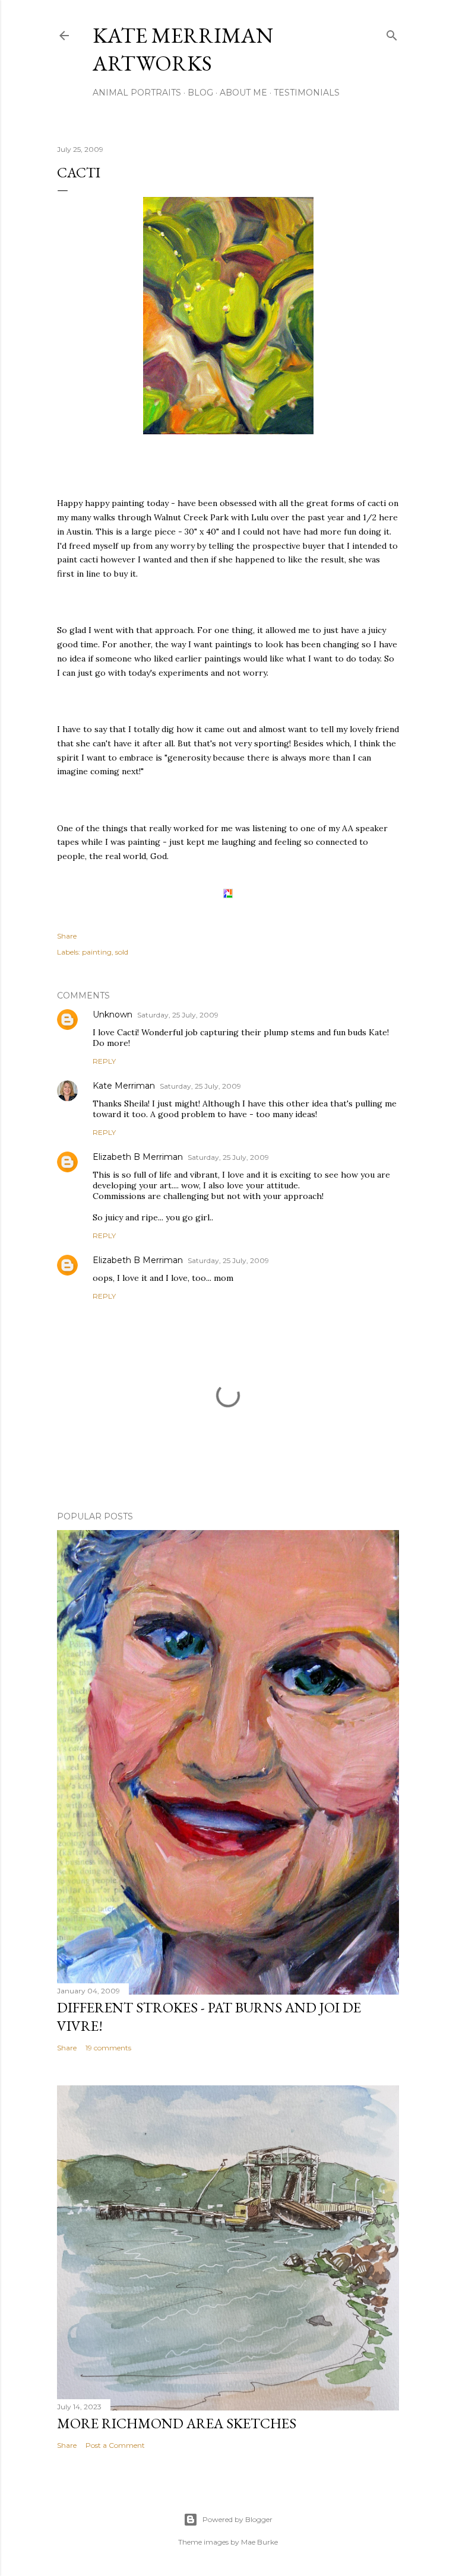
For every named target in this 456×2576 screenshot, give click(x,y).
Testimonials (307, 93)
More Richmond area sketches (177, 2423)
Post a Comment (115, 2445)
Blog (200, 93)
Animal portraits (137, 93)
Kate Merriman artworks (183, 49)
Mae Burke (259, 2542)
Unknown (113, 1015)
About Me (243, 93)
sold (122, 952)
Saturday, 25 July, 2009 (178, 1015)
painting (97, 952)
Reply (104, 1061)
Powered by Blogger (237, 2519)
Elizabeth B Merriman (138, 1157)
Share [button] (67, 936)
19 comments (108, 2048)
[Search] (392, 33)
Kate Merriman (124, 1086)
